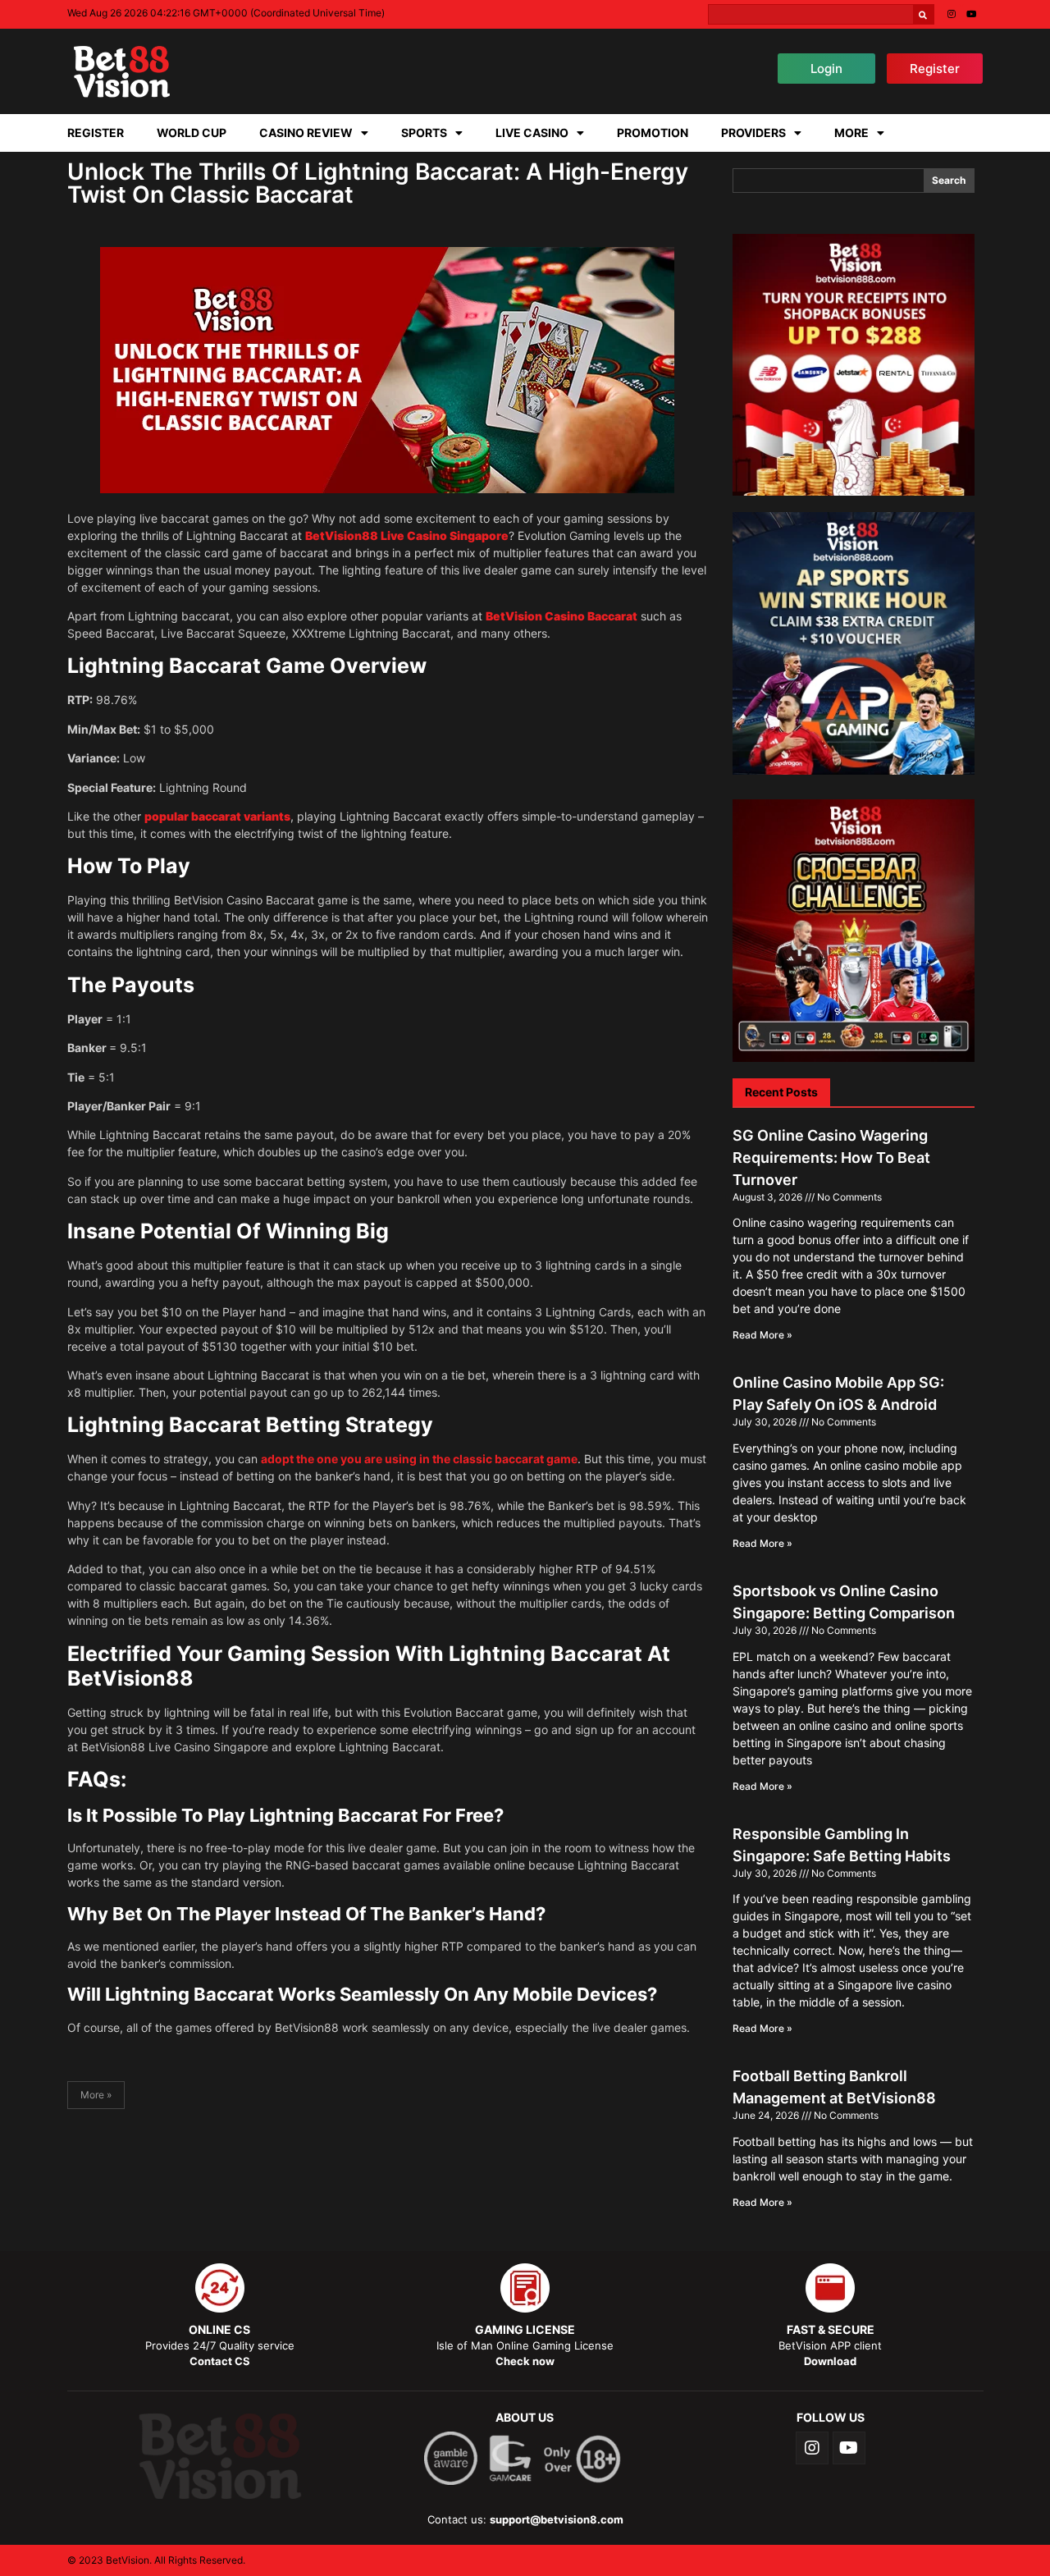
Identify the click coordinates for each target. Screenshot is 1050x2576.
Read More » (762, 1335)
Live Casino (532, 133)
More (851, 133)
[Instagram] (952, 13)
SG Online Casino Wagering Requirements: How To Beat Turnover (831, 1158)
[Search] (923, 14)
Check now (525, 2361)
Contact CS (220, 2361)
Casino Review (306, 133)
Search (949, 180)
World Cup (192, 133)
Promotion (653, 133)
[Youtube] (971, 13)
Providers (753, 133)
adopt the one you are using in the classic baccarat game (419, 1459)
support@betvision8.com (557, 2519)
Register (96, 133)
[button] (826, 69)
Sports (424, 133)
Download (830, 2361)
